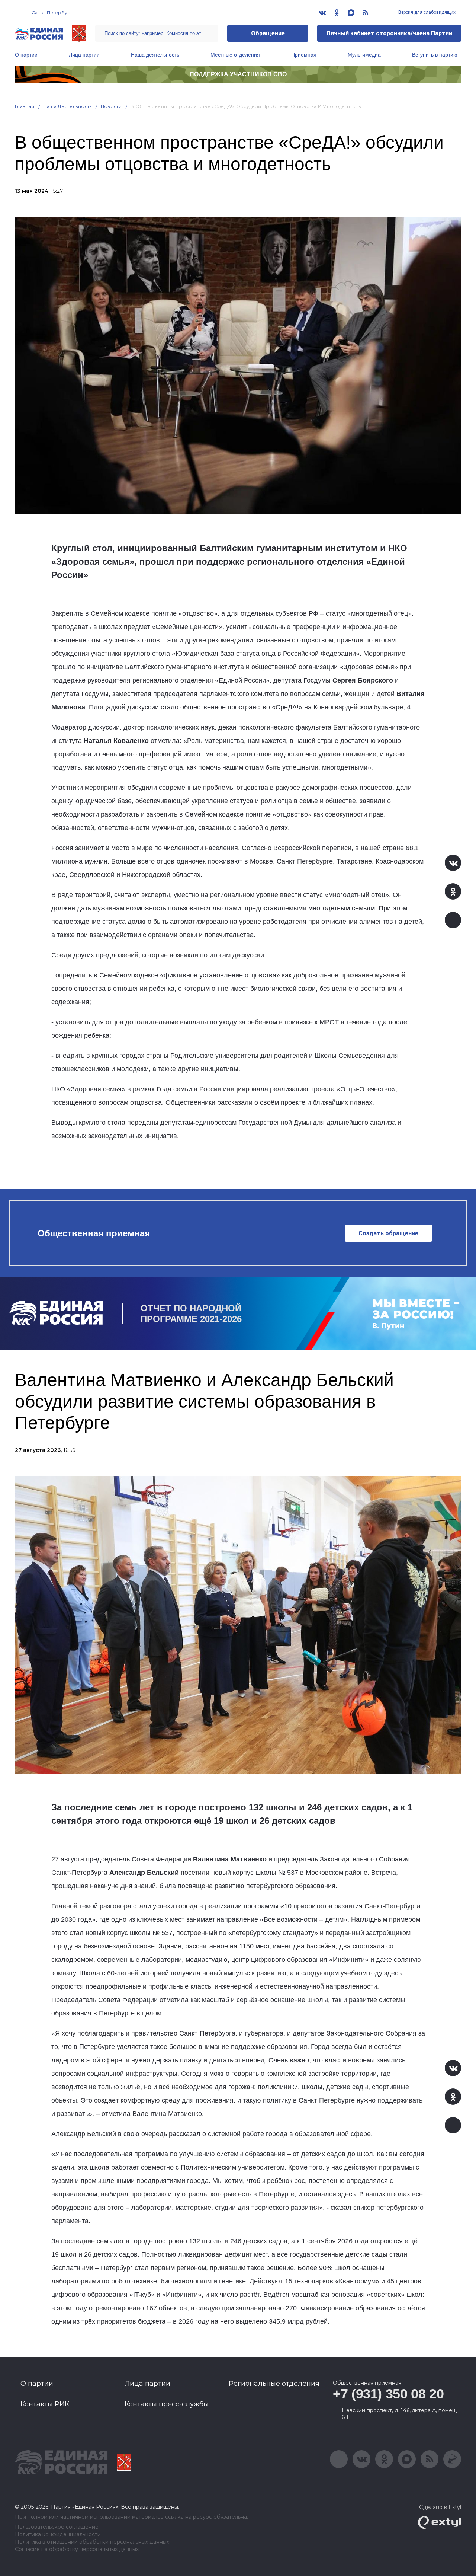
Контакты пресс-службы (167, 2404)
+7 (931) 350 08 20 (388, 2394)
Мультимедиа (364, 55)
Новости (111, 106)
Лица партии (84, 55)
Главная (25, 106)
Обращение (268, 33)
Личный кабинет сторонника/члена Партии (389, 33)
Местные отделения (235, 55)
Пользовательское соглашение (57, 2527)
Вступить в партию (435, 55)
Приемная (304, 55)
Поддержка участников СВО (238, 74)
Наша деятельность (155, 55)
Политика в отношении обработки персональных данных (92, 2542)
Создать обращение (388, 1233)
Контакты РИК (45, 2404)
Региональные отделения (274, 2384)
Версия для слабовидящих (426, 12)
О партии (26, 55)
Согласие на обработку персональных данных (77, 2549)
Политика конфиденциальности (58, 2534)
